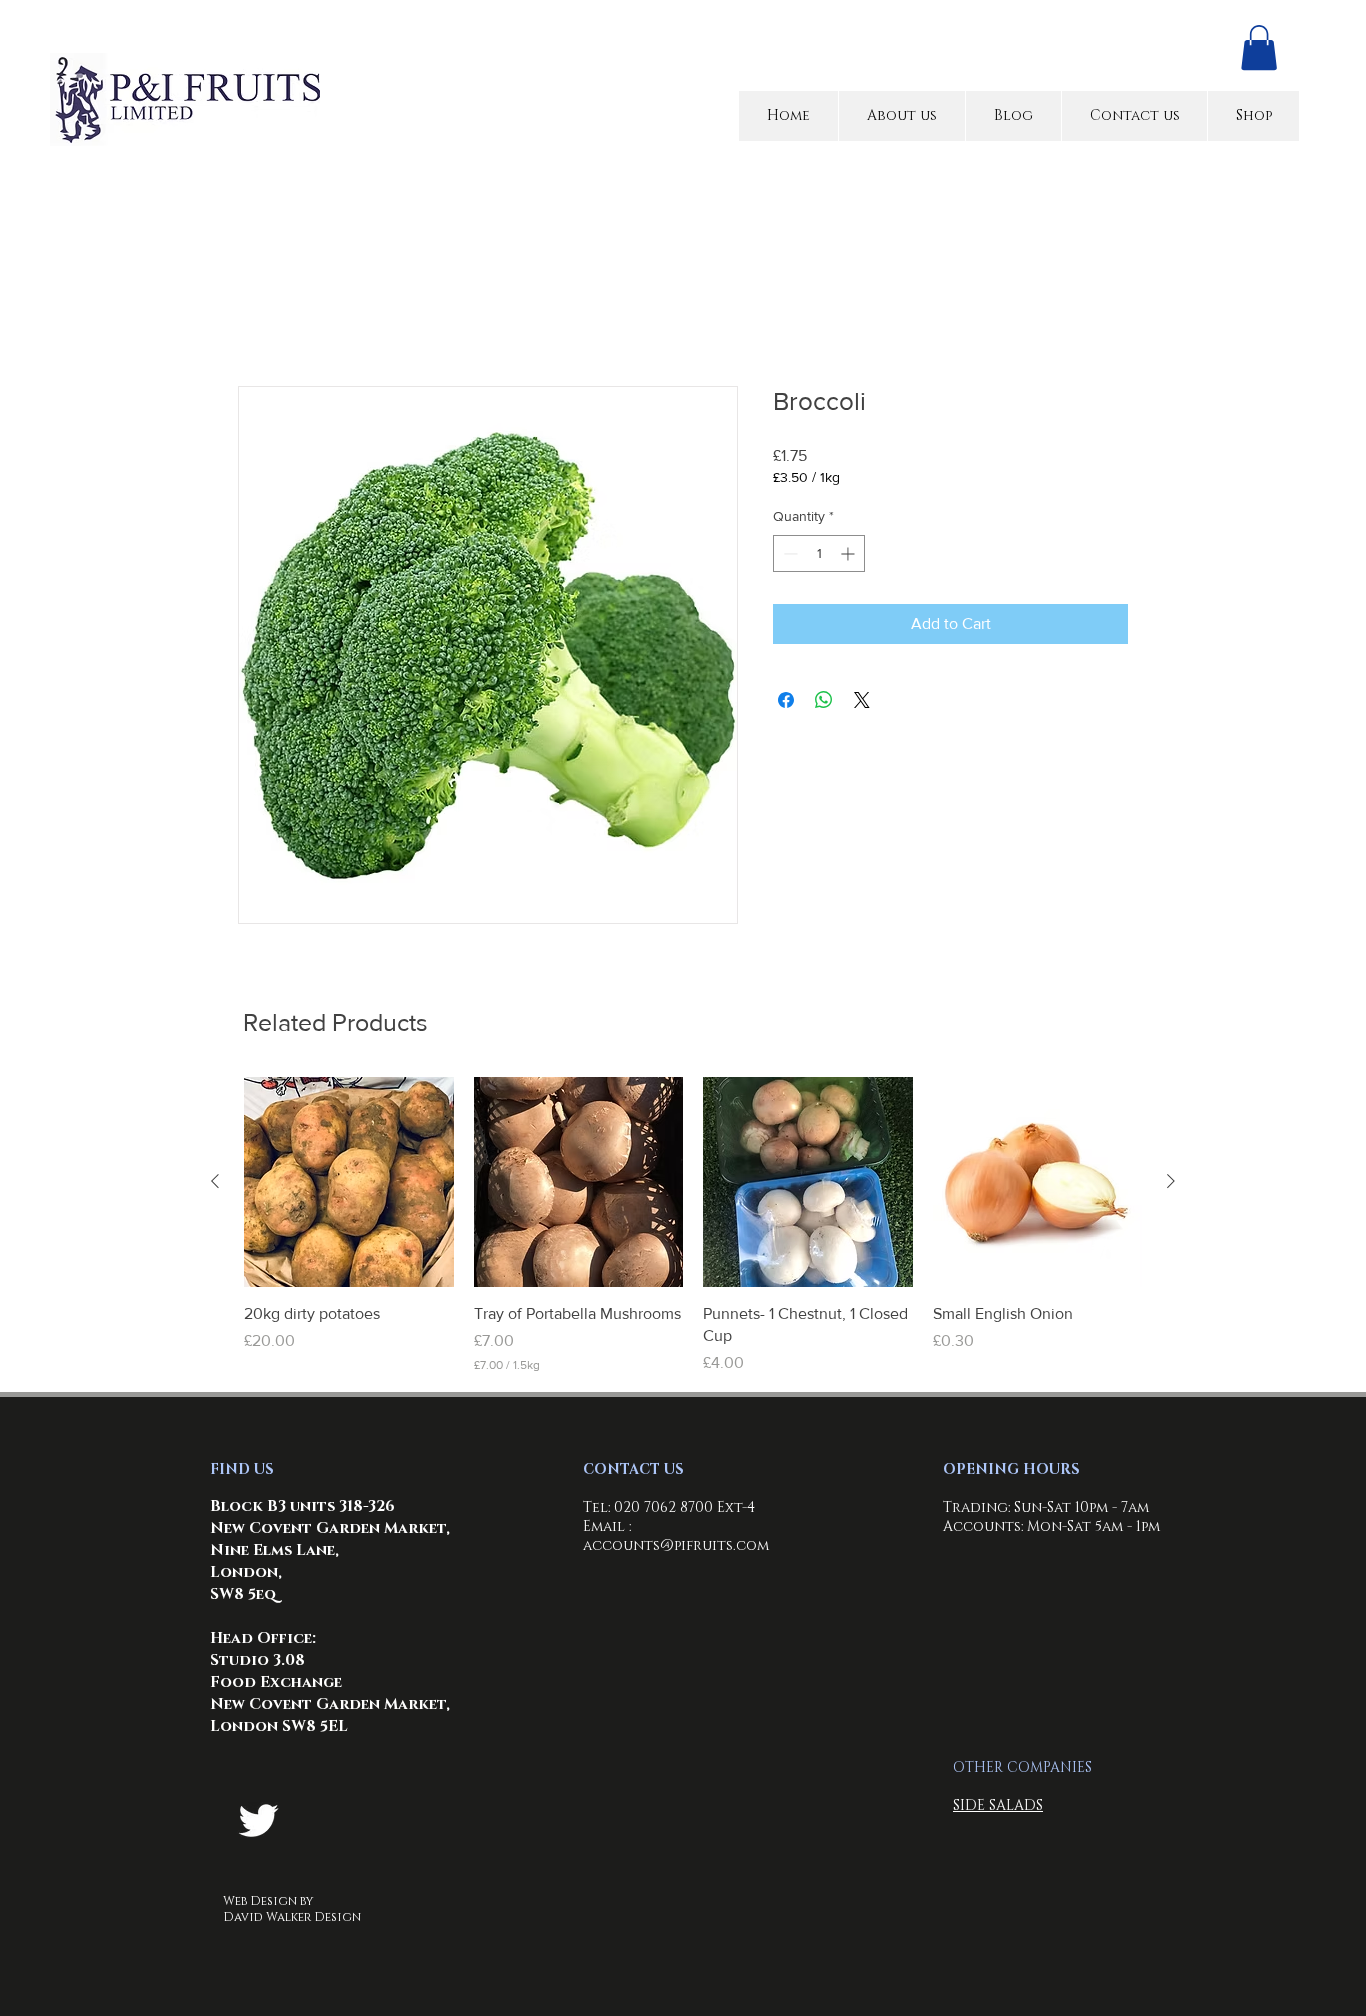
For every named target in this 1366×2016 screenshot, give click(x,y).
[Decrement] (788, 556)
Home (259, 316)
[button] (1259, 47)
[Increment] (849, 556)
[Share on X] (862, 703)
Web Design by (268, 1904)
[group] (693, 1229)
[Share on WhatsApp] (824, 703)
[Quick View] (349, 1185)
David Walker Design (292, 1920)
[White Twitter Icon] (258, 1823)
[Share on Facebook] (786, 703)
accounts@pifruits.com (676, 1548)
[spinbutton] (819, 556)
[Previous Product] (215, 1184)
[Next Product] (1171, 1184)
